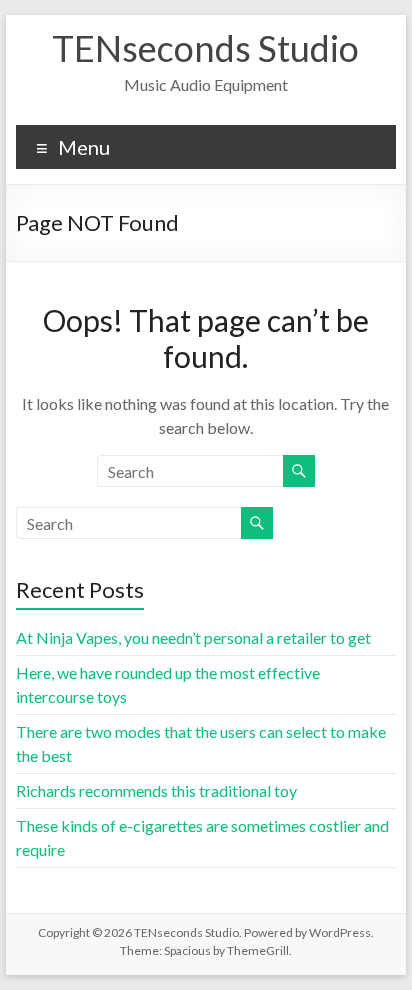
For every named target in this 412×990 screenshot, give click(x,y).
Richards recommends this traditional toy (156, 790)
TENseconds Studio (205, 48)
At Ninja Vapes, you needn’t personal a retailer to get (193, 637)
